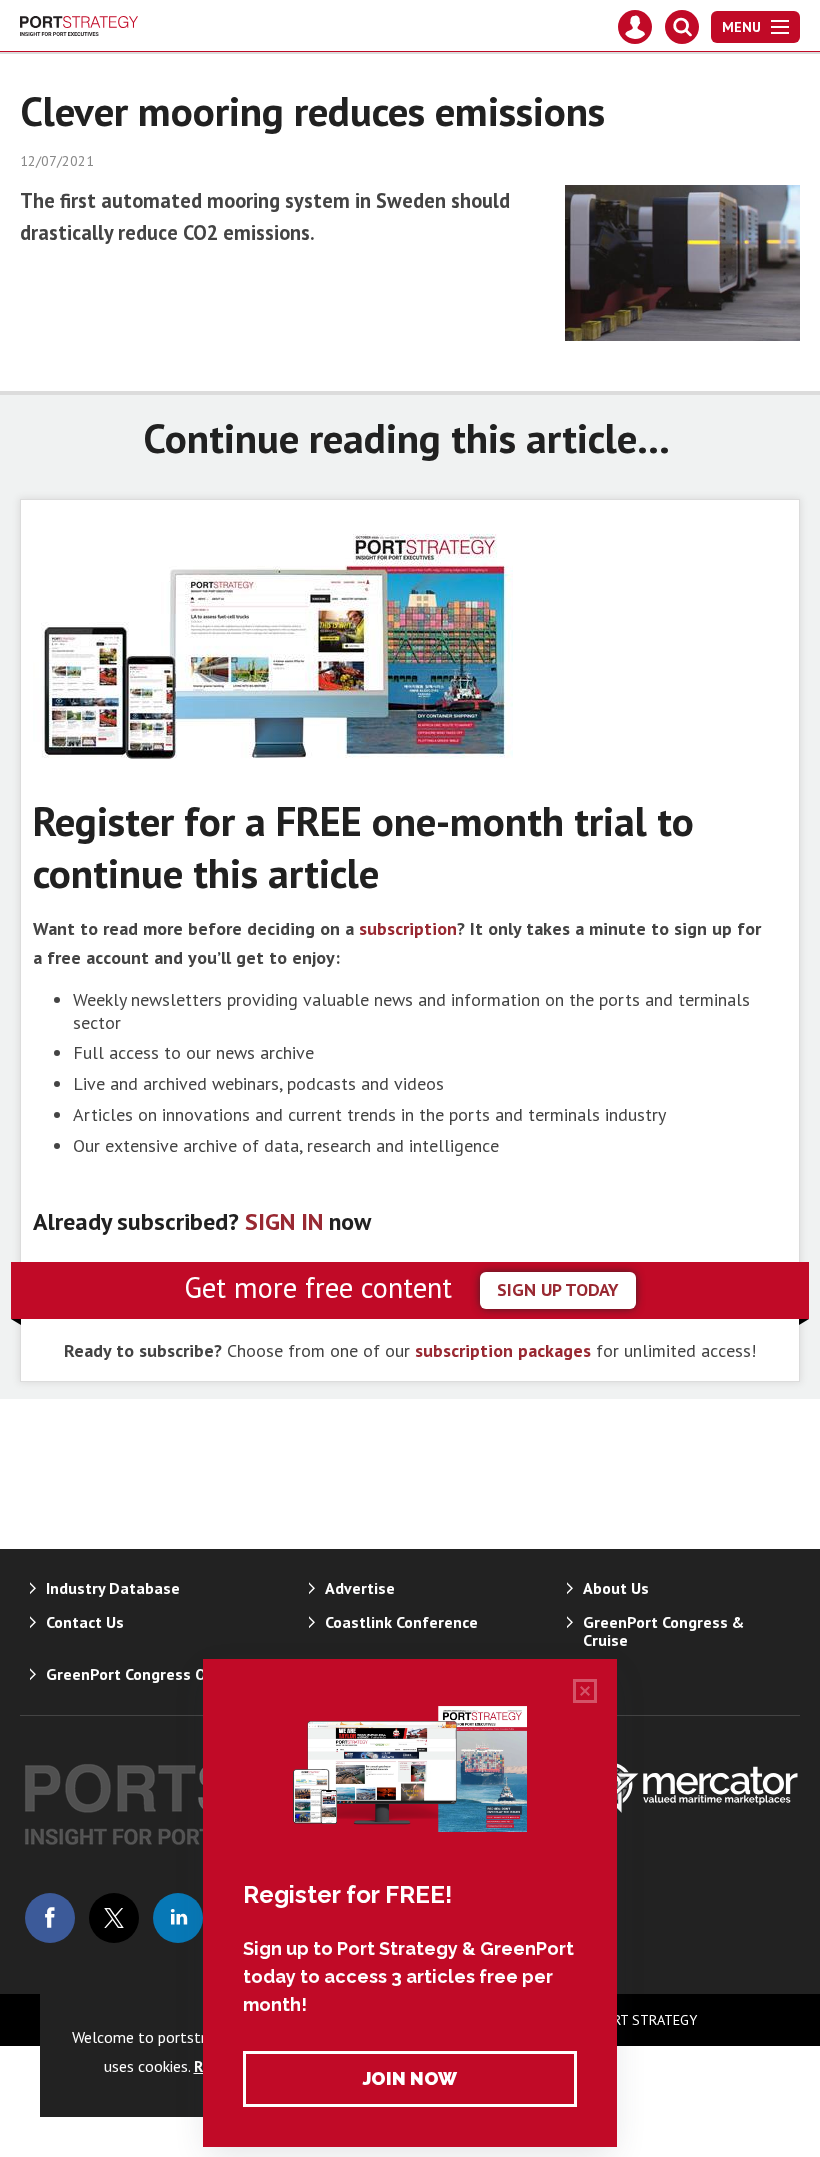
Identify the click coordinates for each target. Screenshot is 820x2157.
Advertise (360, 1588)
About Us (616, 1588)
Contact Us (85, 1622)
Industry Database (113, 1588)
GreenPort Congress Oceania (149, 1674)
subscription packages (503, 1350)
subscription (408, 928)
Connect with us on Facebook (50, 1918)
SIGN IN (284, 1221)
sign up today (558, 1289)
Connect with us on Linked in (178, 1918)
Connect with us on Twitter (114, 1918)
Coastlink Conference (401, 1622)
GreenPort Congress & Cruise (663, 1631)
